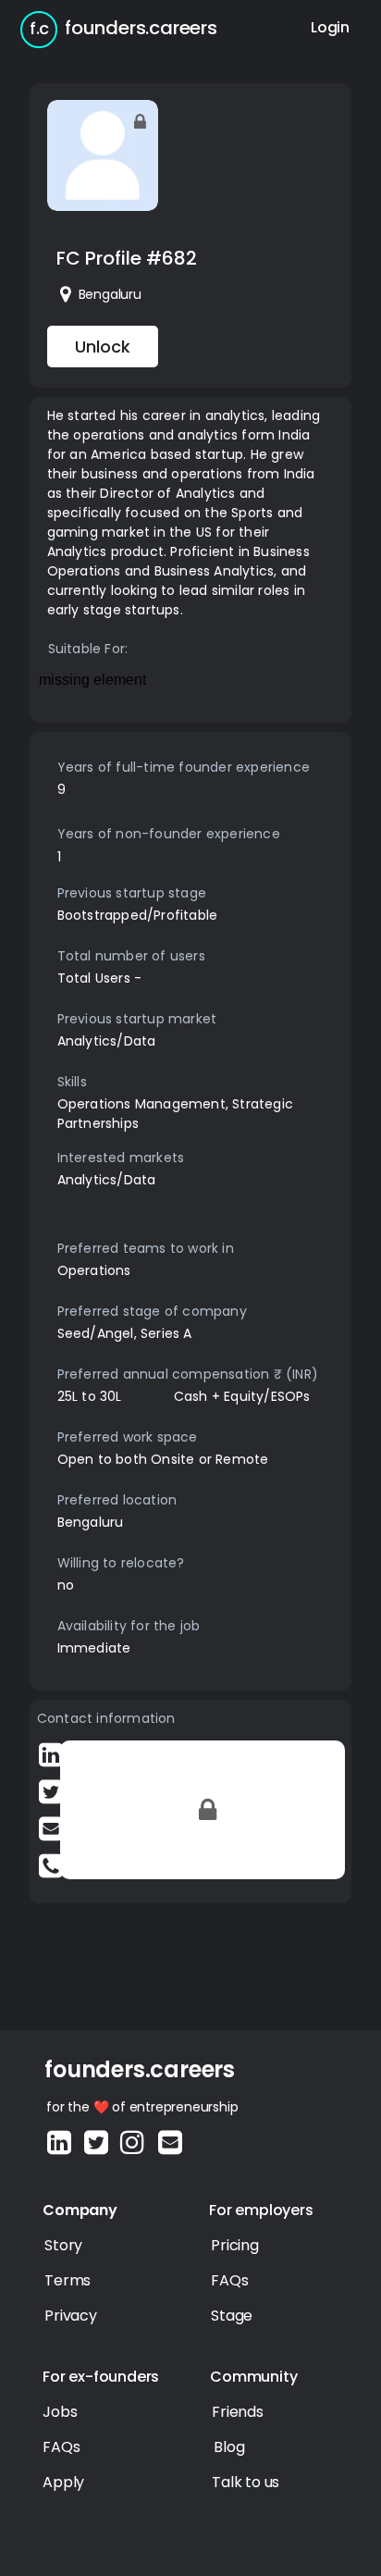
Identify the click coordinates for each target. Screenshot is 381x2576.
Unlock (103, 347)
